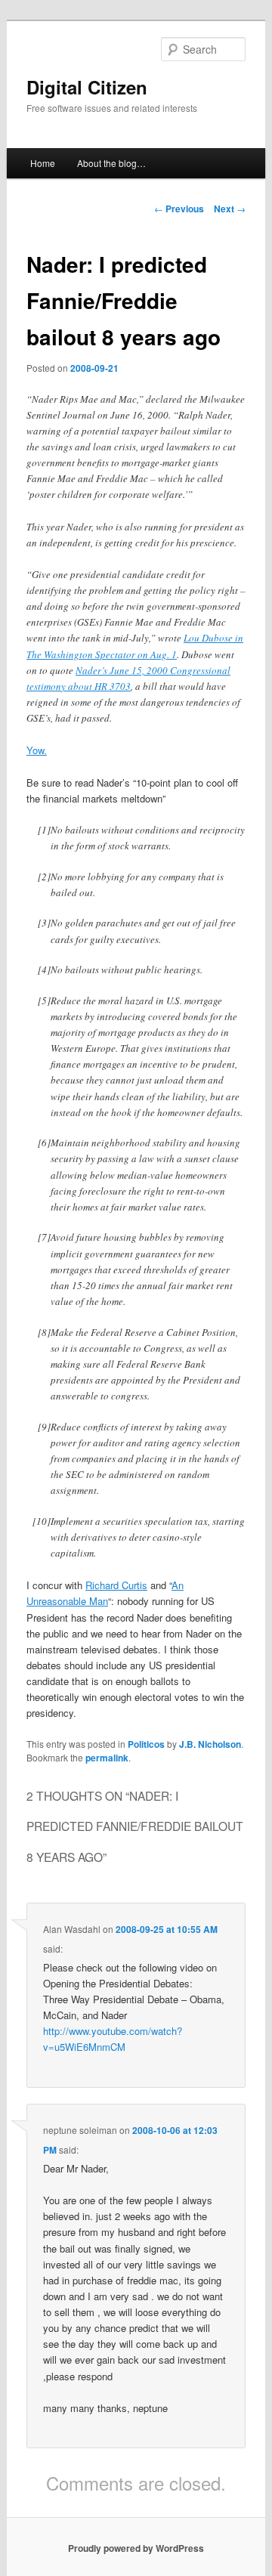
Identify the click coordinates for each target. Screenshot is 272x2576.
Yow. (37, 750)
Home (43, 163)
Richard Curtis (116, 1585)
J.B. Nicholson (210, 1744)
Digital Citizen (87, 87)
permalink (107, 1758)
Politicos (146, 1744)
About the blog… (111, 163)
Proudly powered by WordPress (136, 2548)
